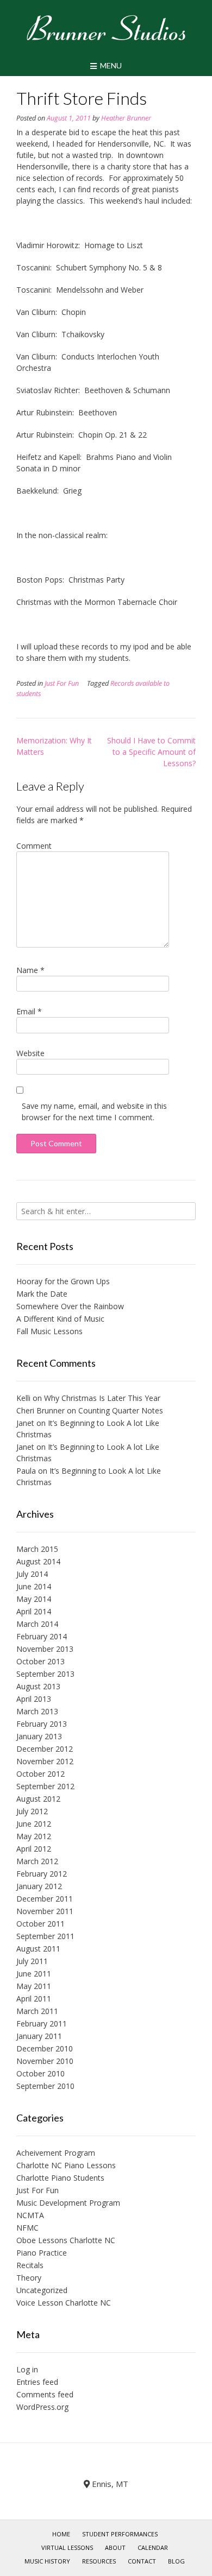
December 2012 (45, 1749)
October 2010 (40, 2073)
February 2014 (42, 1636)
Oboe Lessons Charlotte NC (66, 2240)
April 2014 (34, 1611)
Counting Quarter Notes (121, 1410)
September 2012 (45, 1786)
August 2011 (38, 1949)
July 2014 (32, 1574)
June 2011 (34, 1974)
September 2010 (45, 2086)
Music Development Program (68, 2203)
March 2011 (37, 2011)
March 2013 (37, 1711)
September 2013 (45, 1674)
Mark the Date (42, 1294)
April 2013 (34, 1699)
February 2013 (42, 1724)
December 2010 (45, 2048)
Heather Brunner (126, 118)
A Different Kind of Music (60, 1319)
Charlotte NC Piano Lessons (66, 2165)
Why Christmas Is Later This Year (102, 1398)
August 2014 (38, 1561)
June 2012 (34, 1824)
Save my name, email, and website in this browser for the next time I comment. (94, 1112)
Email (29, 1011)
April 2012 (34, 1849)
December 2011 (45, 1899)
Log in (27, 2369)
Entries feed (37, 2382)
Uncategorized (42, 2290)
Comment (34, 846)
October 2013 (40, 1661)
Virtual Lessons (67, 2547)
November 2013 (45, 1649)
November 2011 (45, 1911)
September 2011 (45, 1936)
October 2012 (40, 1774)
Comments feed (45, 2394)
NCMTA (30, 2215)
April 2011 (34, 1999)
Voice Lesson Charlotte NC (64, 2303)
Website (30, 1053)
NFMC (27, 2228)
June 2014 (34, 1586)
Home (61, 2534)
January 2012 (39, 1886)
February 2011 (42, 2023)
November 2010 (45, 2061)
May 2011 (34, 1986)
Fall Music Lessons (49, 1331)
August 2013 (38, 1686)
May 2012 (34, 1836)
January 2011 (39, 2036)
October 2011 (40, 1924)
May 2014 (34, 1599)
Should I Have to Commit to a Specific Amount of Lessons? (151, 752)
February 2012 (42, 1874)
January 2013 (39, 1736)
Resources (99, 2561)
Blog (176, 2561)
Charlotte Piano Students (60, 2178)
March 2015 (37, 1549)
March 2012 (37, 1861)
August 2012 (38, 1799)
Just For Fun (62, 683)
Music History (47, 2561)
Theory (29, 2278)
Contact (142, 2561)
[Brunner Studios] (106, 28)
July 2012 (32, 1811)
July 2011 (32, 1961)
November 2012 (45, 1761)
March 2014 (37, 1624)
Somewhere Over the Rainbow (70, 1306)
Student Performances (120, 2534)
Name (30, 970)
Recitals (30, 2265)
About (115, 2547)
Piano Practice (42, 2253)
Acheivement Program (56, 2153)
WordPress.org (42, 2407)
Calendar (153, 2547)
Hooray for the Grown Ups (63, 1281)
